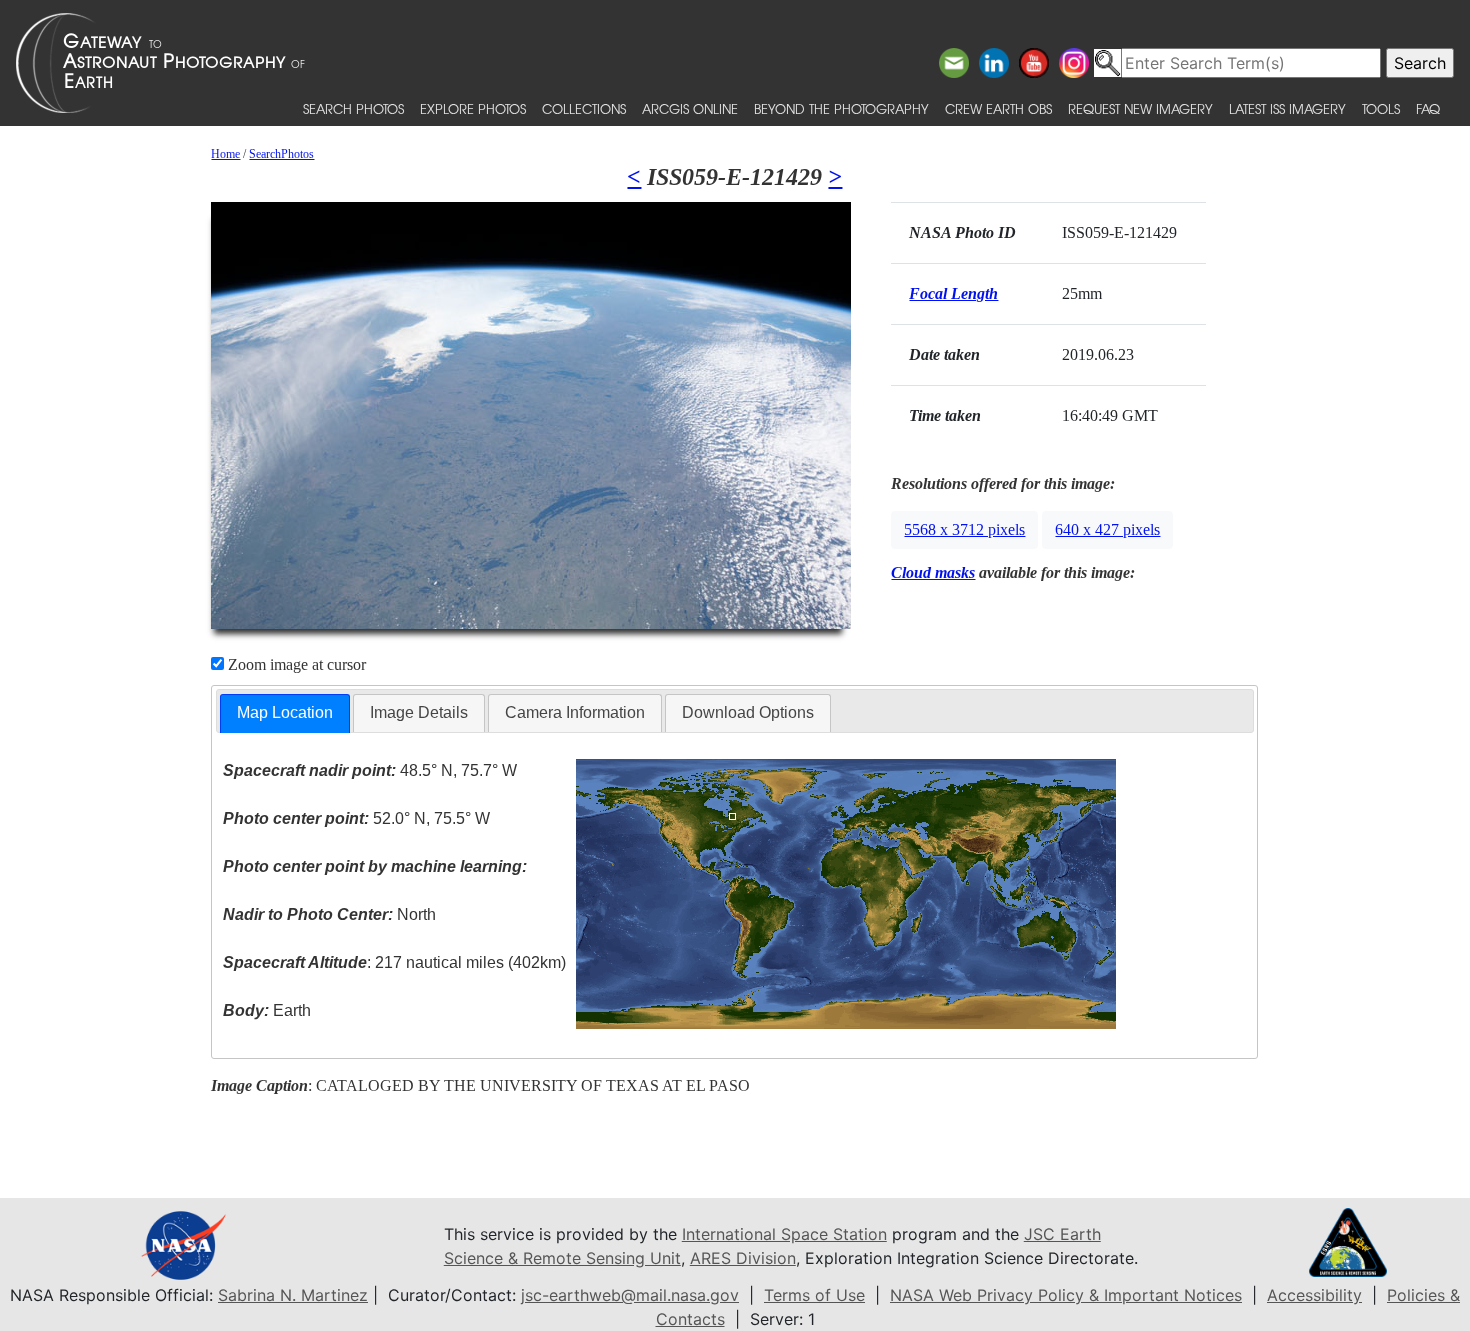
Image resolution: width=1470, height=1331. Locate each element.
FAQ (1428, 108)
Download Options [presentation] (748, 712)
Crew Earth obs (998, 108)
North (329, 914)
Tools (1381, 108)
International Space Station (784, 1234)
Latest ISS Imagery (1287, 108)
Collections (584, 108)
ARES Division (743, 1258)
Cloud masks (933, 572)
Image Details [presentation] (419, 712)
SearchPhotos (281, 154)
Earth (267, 1010)
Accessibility (1314, 1295)
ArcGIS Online (690, 108)
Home (225, 154)
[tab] (285, 713)
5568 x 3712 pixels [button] (964, 529)
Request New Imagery (1140, 108)
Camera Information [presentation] (575, 712)
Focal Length (953, 293)
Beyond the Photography (841, 108)
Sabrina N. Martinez (293, 1295)
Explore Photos (473, 108)
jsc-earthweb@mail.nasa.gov (630, 1295)
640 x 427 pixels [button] (1107, 529)
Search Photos (353, 108)
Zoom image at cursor (295, 664)
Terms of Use (814, 1295)
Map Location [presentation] (285, 712)
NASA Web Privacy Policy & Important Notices (1066, 1295)
